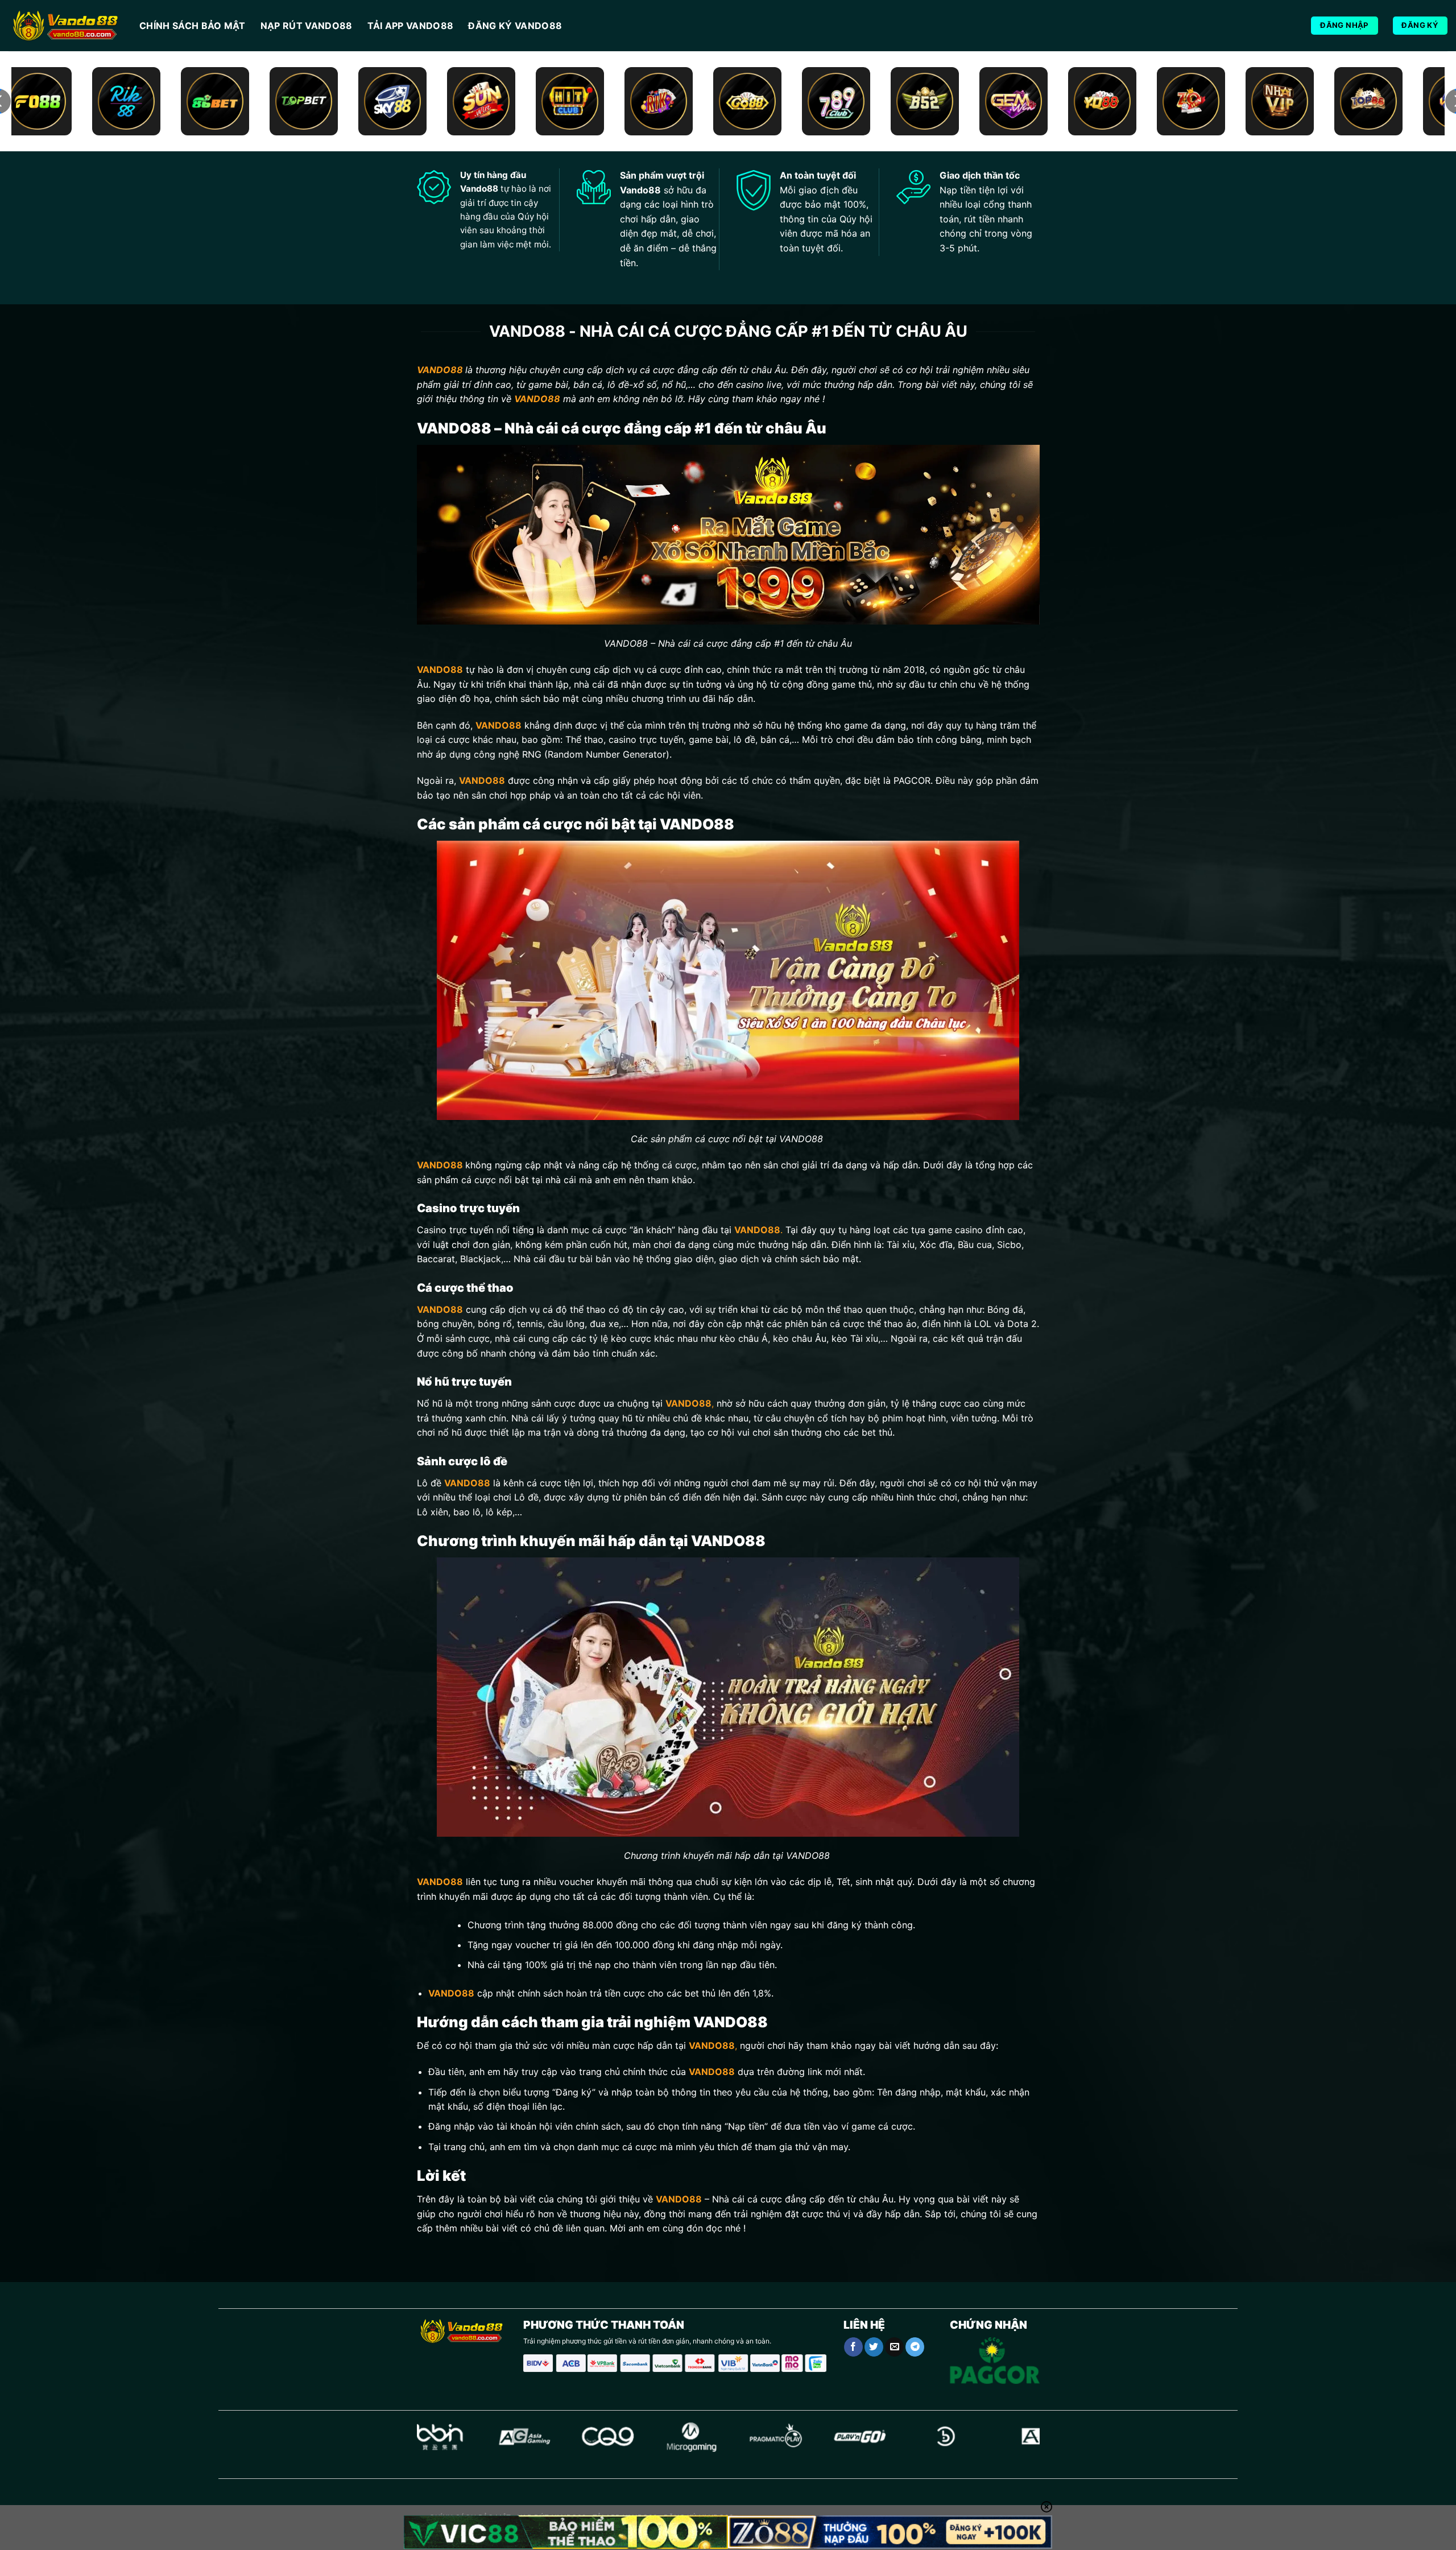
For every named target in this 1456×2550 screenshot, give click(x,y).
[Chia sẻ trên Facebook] (853, 2347)
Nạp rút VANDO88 (307, 26)
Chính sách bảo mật (193, 26)
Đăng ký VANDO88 (515, 26)
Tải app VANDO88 (411, 26)
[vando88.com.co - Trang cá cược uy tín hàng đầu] (65, 26)
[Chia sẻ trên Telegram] (915, 2347)
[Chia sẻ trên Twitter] (874, 2347)
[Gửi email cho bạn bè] (894, 2347)
